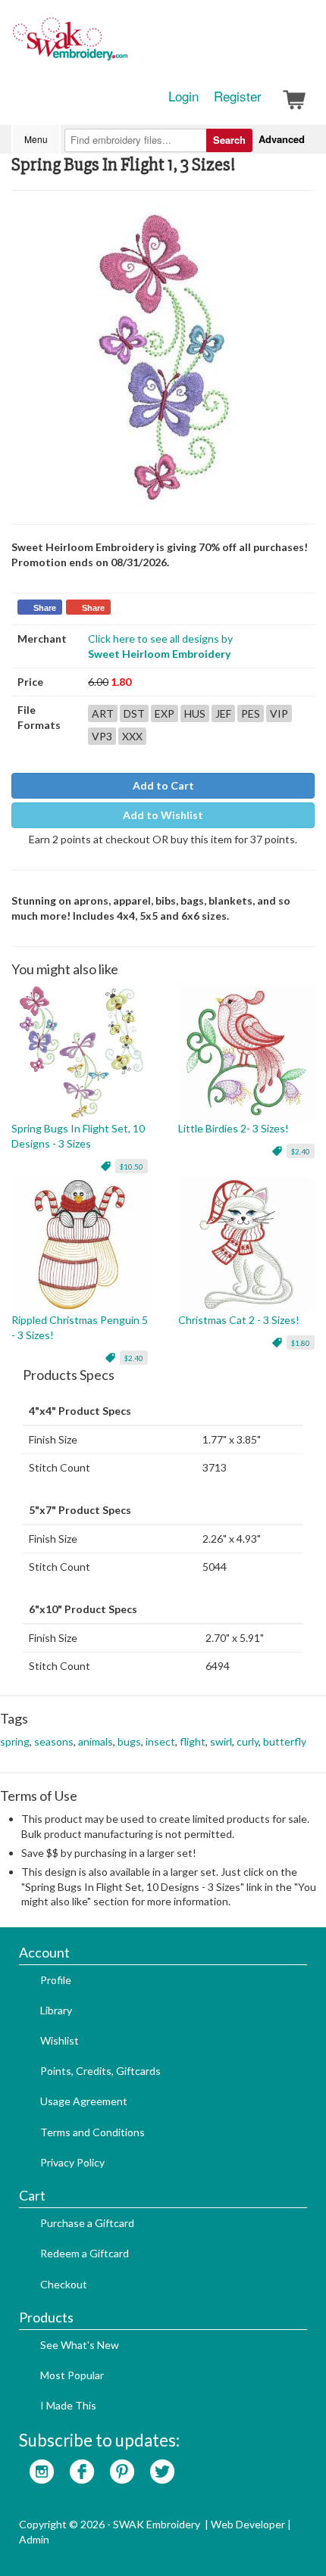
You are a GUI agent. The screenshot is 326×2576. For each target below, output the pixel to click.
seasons (54, 1741)
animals (96, 1741)
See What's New (80, 2345)
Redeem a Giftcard (85, 2253)
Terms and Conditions (92, 2132)
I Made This (68, 2405)
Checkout (64, 2284)
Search (229, 140)
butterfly (285, 1741)
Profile (56, 1980)
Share (45, 608)
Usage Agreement (84, 2101)
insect (160, 1741)
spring (15, 1741)
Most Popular (72, 2375)
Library (56, 2010)
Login (183, 96)
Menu (36, 139)
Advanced (282, 139)
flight (193, 1741)
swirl (221, 1741)
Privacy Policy (72, 2162)
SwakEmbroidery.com (125, 45)
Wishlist (60, 2040)
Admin (34, 2539)
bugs (129, 1741)
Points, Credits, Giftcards (100, 2071)
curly (248, 1741)
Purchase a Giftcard (87, 2223)
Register (238, 96)
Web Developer (248, 2524)
